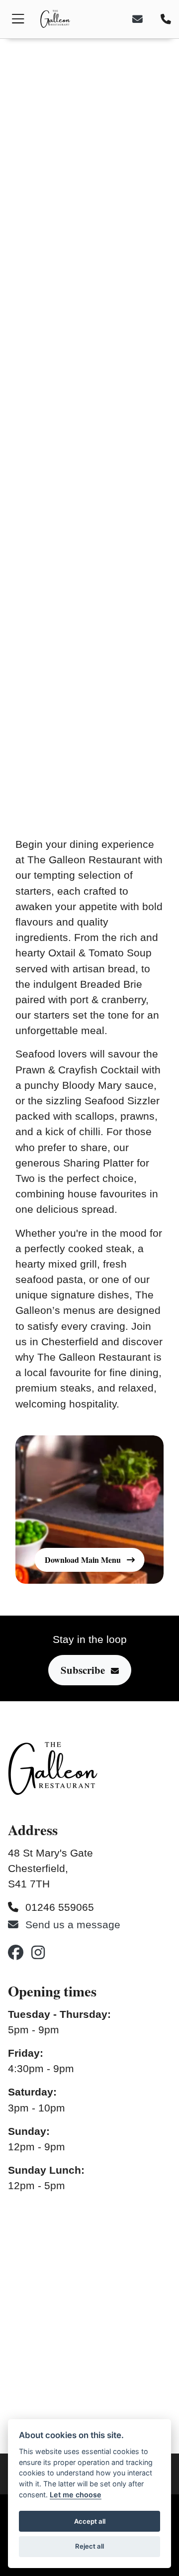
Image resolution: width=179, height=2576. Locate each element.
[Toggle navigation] (18, 19)
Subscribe (83, 1670)
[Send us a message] (144, 19)
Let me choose (76, 2495)
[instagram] (38, 1952)
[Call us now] (164, 19)
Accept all (90, 2521)
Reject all (89, 2546)
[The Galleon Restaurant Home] (55, 19)
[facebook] (16, 1952)
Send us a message (71, 1925)
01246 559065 (58, 1907)
